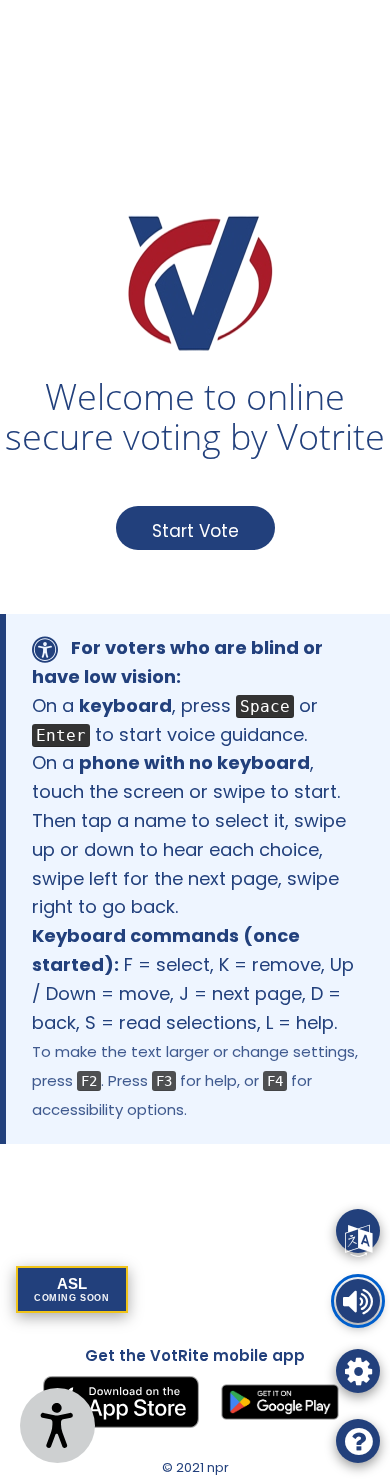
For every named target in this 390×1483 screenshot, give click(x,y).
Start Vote (195, 531)
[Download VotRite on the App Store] (121, 1402)
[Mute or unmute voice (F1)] (358, 1301)
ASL (72, 1289)
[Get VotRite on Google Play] (280, 1402)
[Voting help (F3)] (358, 1441)
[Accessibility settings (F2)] (358, 1371)
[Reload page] (358, 1231)
